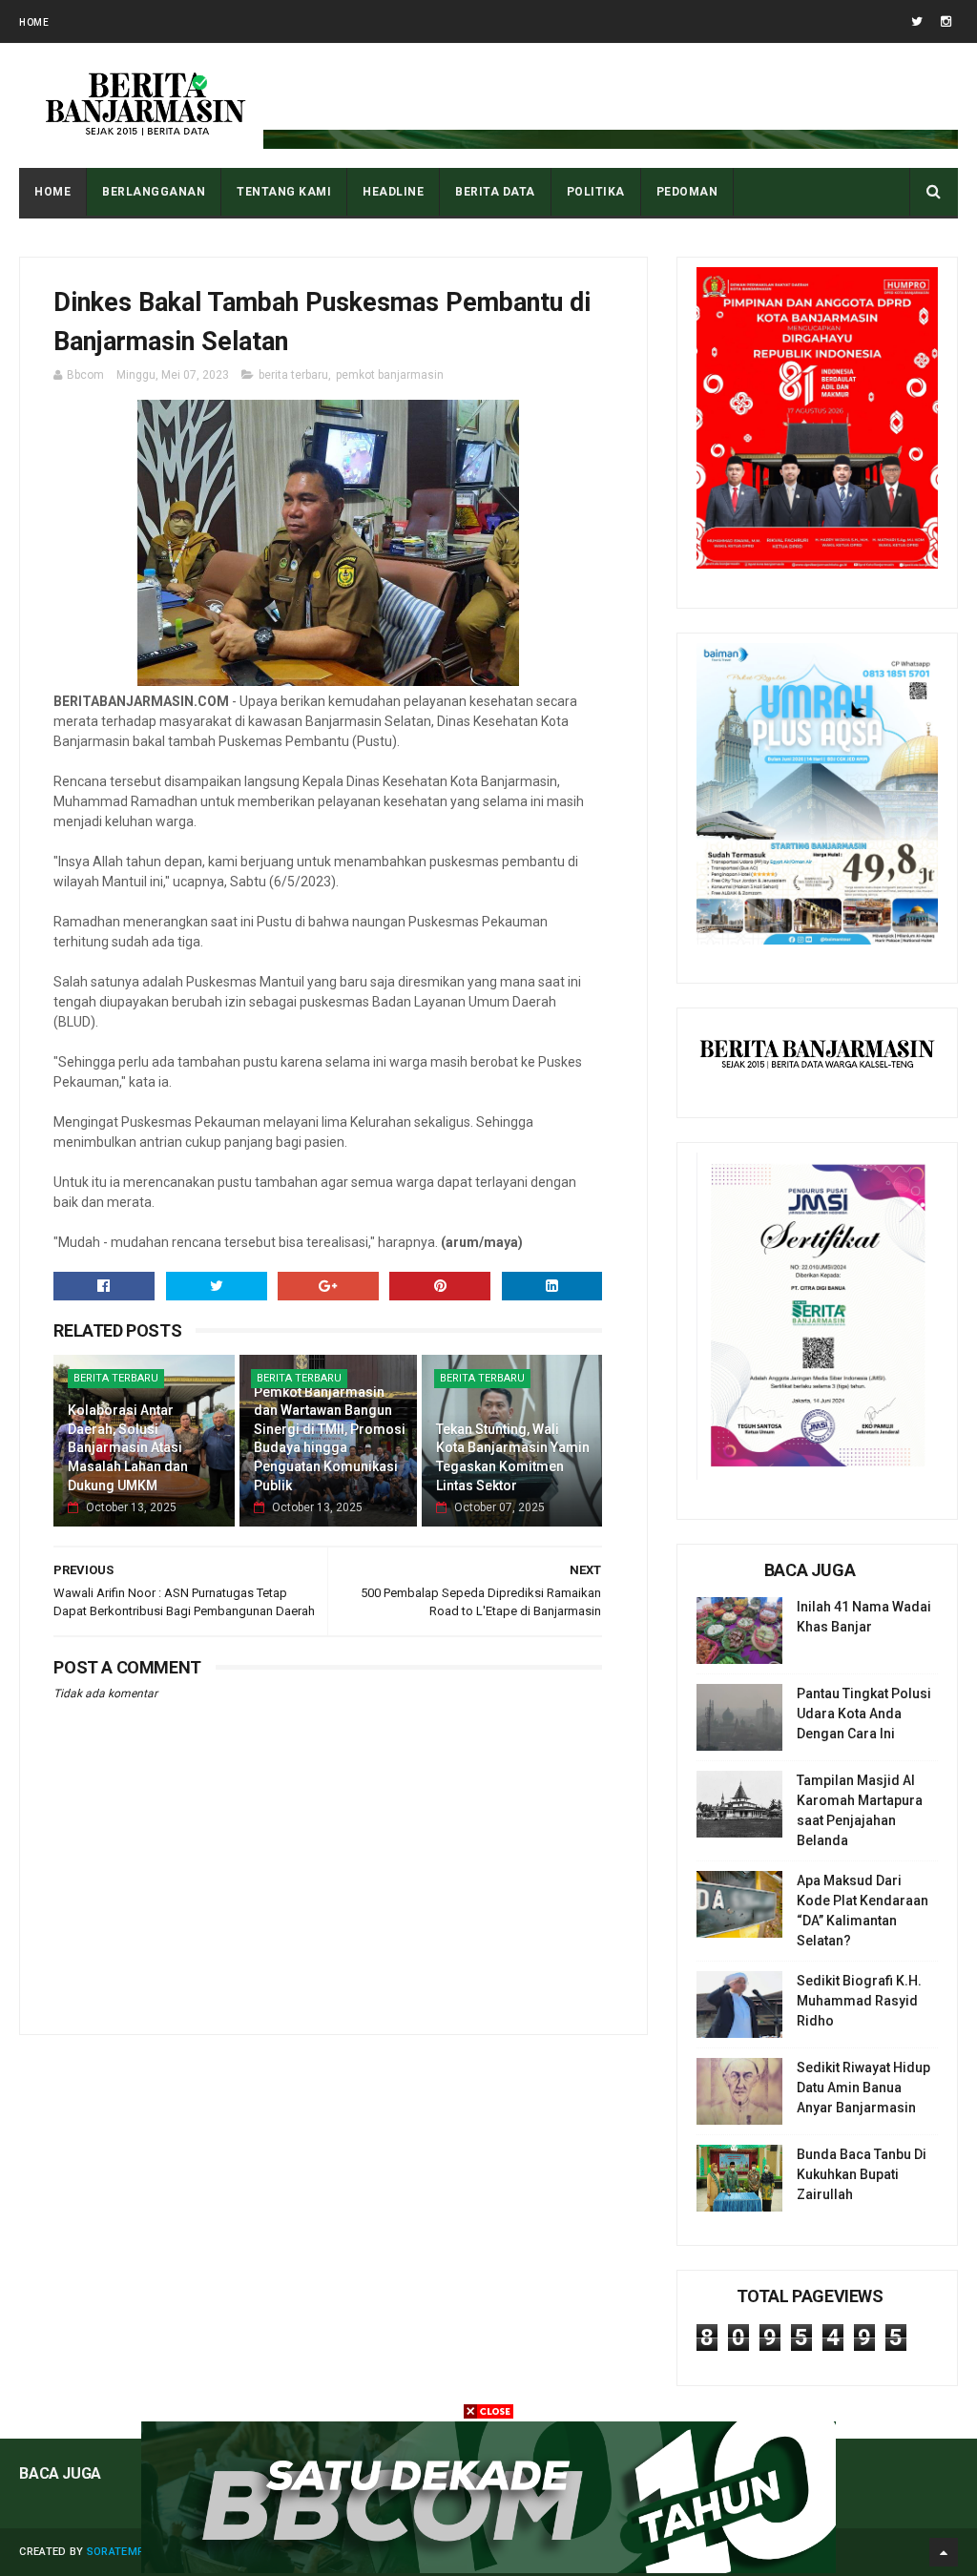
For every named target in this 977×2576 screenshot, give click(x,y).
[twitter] (917, 21)
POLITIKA (596, 192)
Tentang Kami (284, 192)
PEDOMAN (687, 192)
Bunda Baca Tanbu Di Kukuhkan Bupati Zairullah (862, 2174)
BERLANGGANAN (154, 192)
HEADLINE (393, 192)
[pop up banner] (488, 2568)
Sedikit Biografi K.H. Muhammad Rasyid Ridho (859, 2001)
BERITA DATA (495, 192)
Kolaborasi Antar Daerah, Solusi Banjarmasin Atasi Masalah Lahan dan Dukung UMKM (128, 1447)
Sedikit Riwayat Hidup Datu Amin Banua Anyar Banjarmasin (863, 2088)
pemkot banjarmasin (390, 375)
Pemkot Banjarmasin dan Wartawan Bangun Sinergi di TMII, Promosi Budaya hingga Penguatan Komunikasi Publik (330, 1439)
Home (34, 22)
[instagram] (946, 21)
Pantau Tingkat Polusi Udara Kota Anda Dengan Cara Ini (864, 1714)
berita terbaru (293, 375)
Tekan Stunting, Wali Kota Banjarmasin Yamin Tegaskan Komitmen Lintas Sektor (513, 1457)
